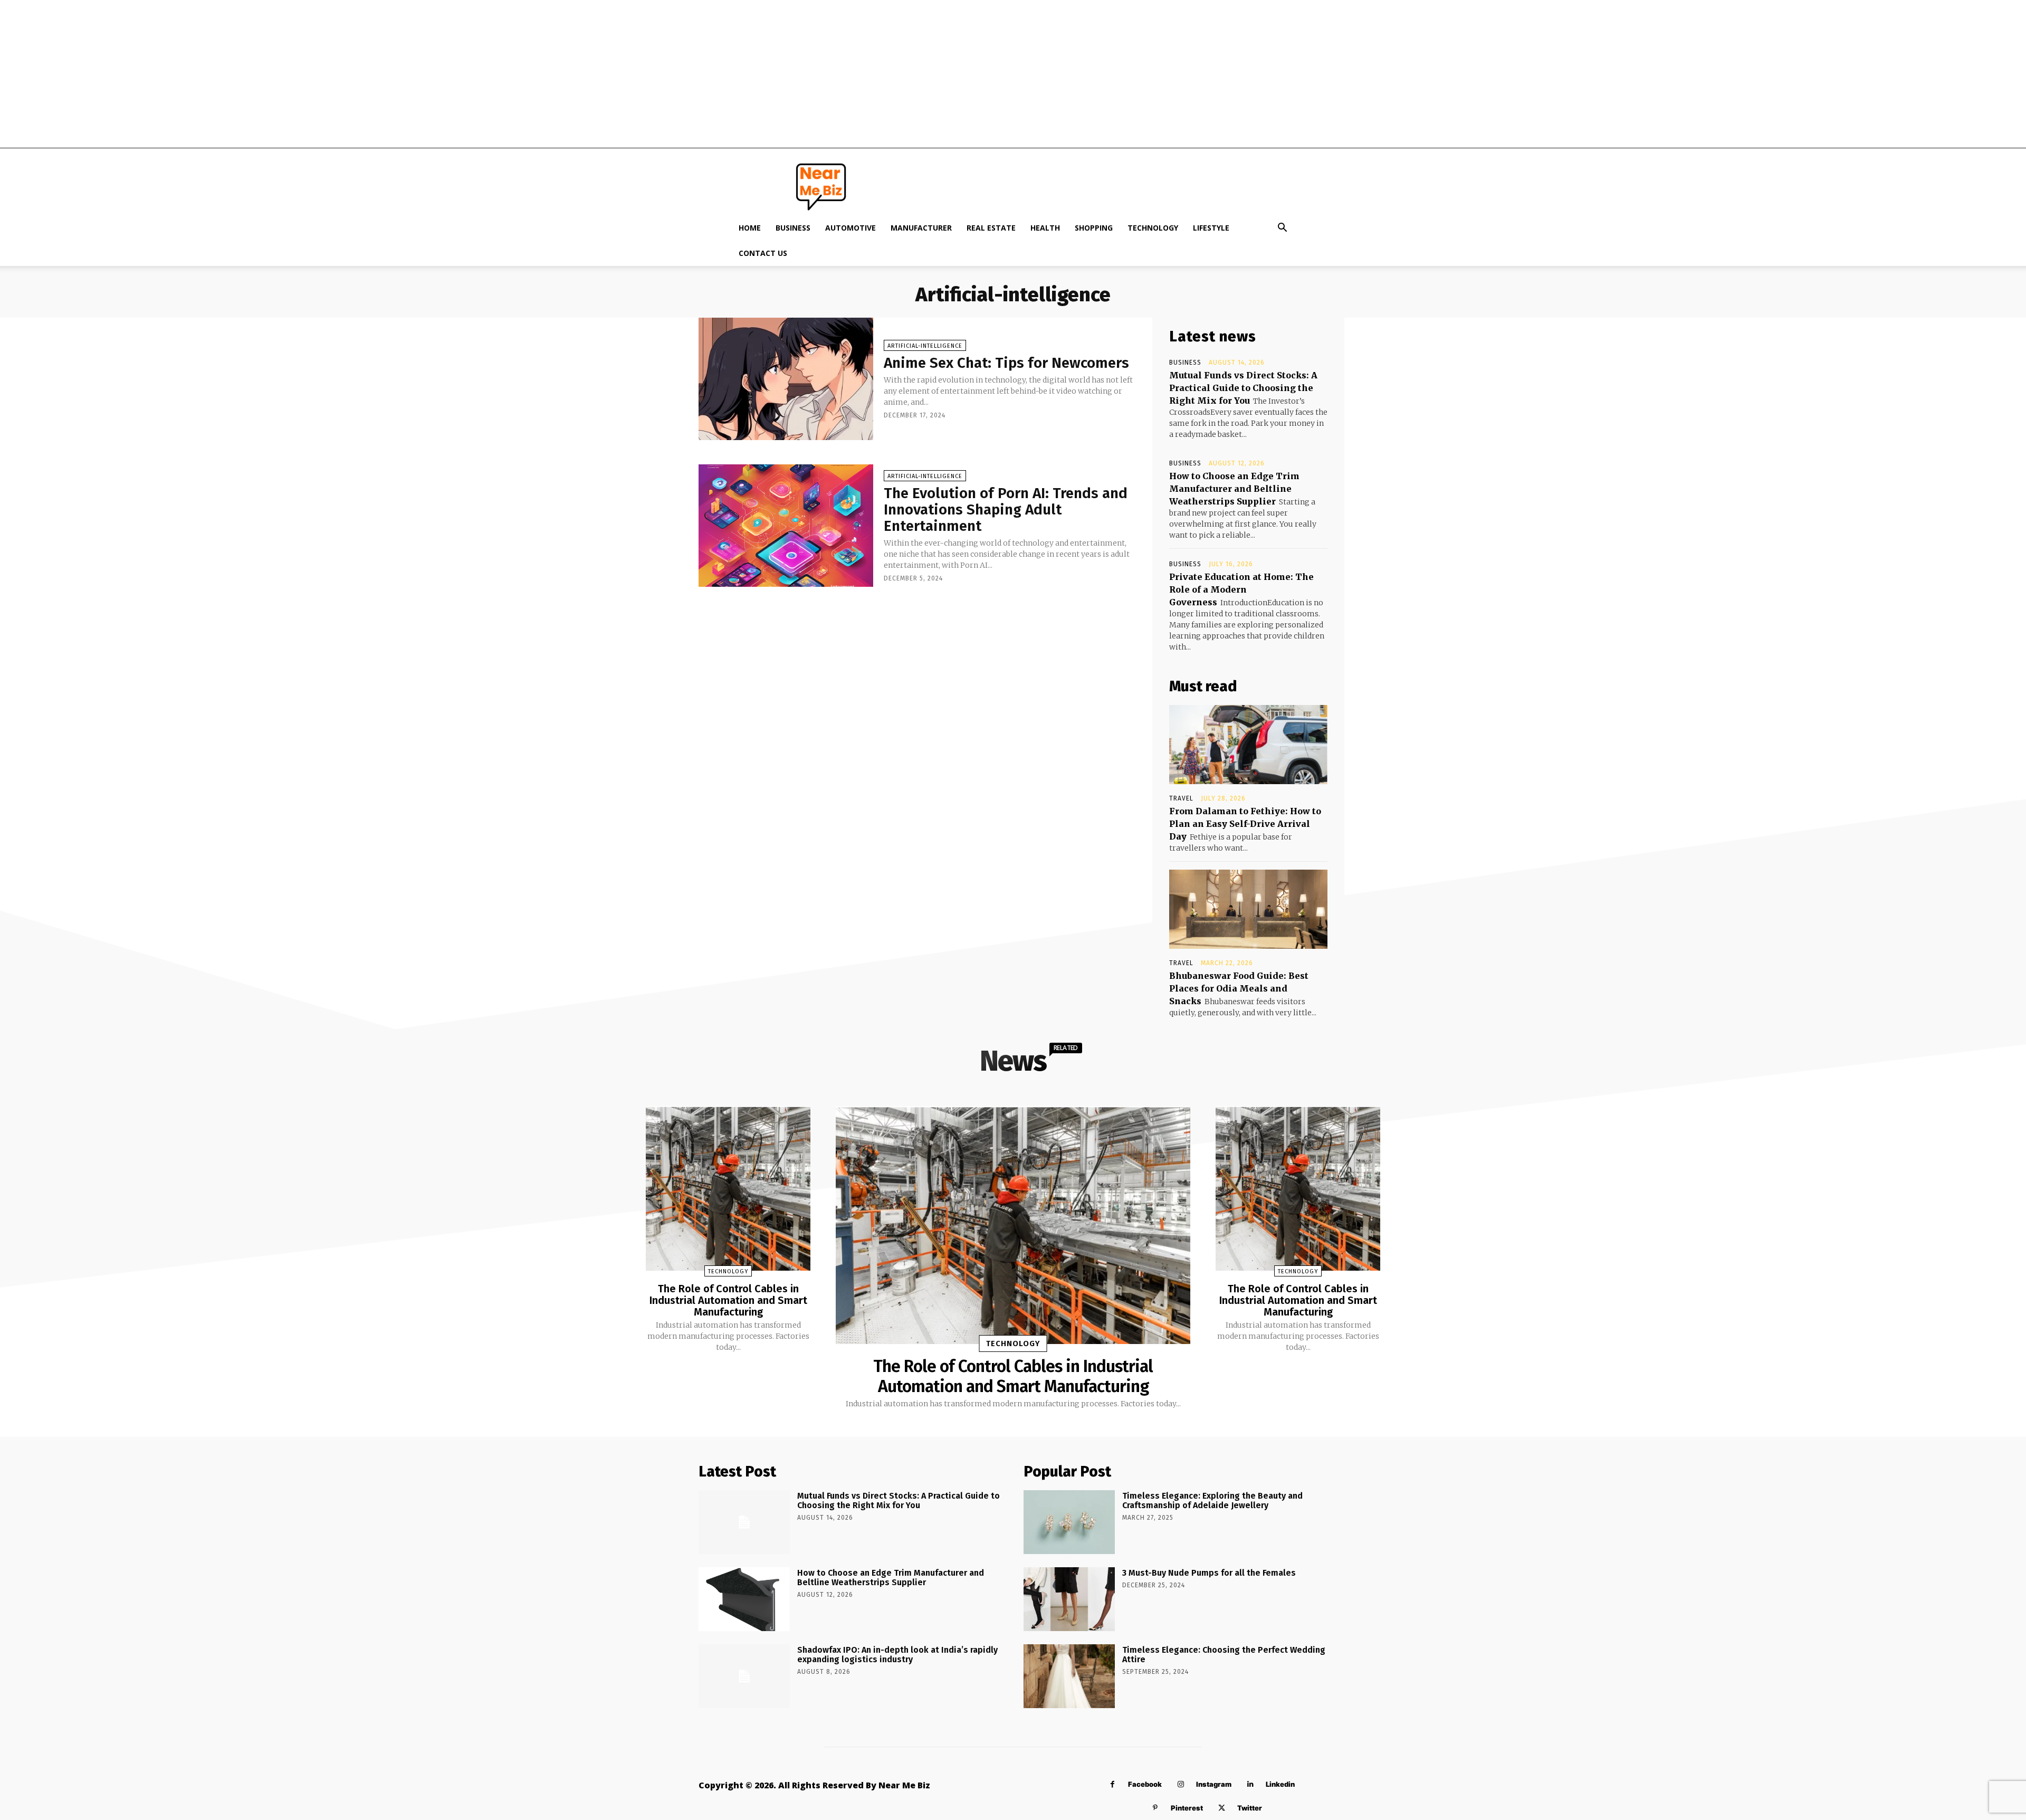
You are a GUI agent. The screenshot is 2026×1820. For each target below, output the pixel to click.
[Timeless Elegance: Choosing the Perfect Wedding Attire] (1069, 1676)
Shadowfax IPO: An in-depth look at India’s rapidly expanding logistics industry (897, 1655)
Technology (1153, 228)
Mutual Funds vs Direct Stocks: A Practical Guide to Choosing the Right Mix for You (1243, 388)
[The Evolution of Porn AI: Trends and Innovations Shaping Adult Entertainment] (786, 526)
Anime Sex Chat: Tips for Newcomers (1006, 363)
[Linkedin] (1250, 1784)
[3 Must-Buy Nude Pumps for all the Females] (1069, 1599)
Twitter (1250, 1808)
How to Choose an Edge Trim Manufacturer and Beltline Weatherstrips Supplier (1234, 489)
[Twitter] (1222, 1808)
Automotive (850, 228)
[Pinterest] (1155, 1808)
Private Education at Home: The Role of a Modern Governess (1241, 589)
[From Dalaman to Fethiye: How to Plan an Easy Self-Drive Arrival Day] (1248, 745)
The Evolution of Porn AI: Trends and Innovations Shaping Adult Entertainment (1006, 509)
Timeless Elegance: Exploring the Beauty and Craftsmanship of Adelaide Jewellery (1212, 1500)
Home (750, 228)
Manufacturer (921, 228)
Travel (1181, 798)
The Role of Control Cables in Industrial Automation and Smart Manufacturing (728, 1300)
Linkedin (1280, 1784)
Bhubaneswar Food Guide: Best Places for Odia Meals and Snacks (1239, 988)
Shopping (1094, 228)
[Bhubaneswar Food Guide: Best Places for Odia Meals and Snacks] (1248, 909)
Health (1045, 228)
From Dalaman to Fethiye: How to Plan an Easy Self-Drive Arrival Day (1245, 824)
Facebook (1145, 1784)
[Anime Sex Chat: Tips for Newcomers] (786, 379)
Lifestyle (1211, 228)
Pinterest (1187, 1808)
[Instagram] (1181, 1784)
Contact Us (763, 253)
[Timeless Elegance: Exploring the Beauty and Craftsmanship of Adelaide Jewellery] (1069, 1522)
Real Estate (991, 228)
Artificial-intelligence (925, 346)
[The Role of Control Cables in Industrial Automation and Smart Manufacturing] (728, 1188)
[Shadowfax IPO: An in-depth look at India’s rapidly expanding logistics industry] (744, 1676)
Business (793, 228)
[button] (1282, 229)
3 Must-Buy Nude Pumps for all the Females (1209, 1573)
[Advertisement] (1013, 74)
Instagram (1214, 1784)
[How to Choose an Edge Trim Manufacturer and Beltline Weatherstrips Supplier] (744, 1599)
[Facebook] (1112, 1784)
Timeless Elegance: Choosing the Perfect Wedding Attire (1224, 1655)
